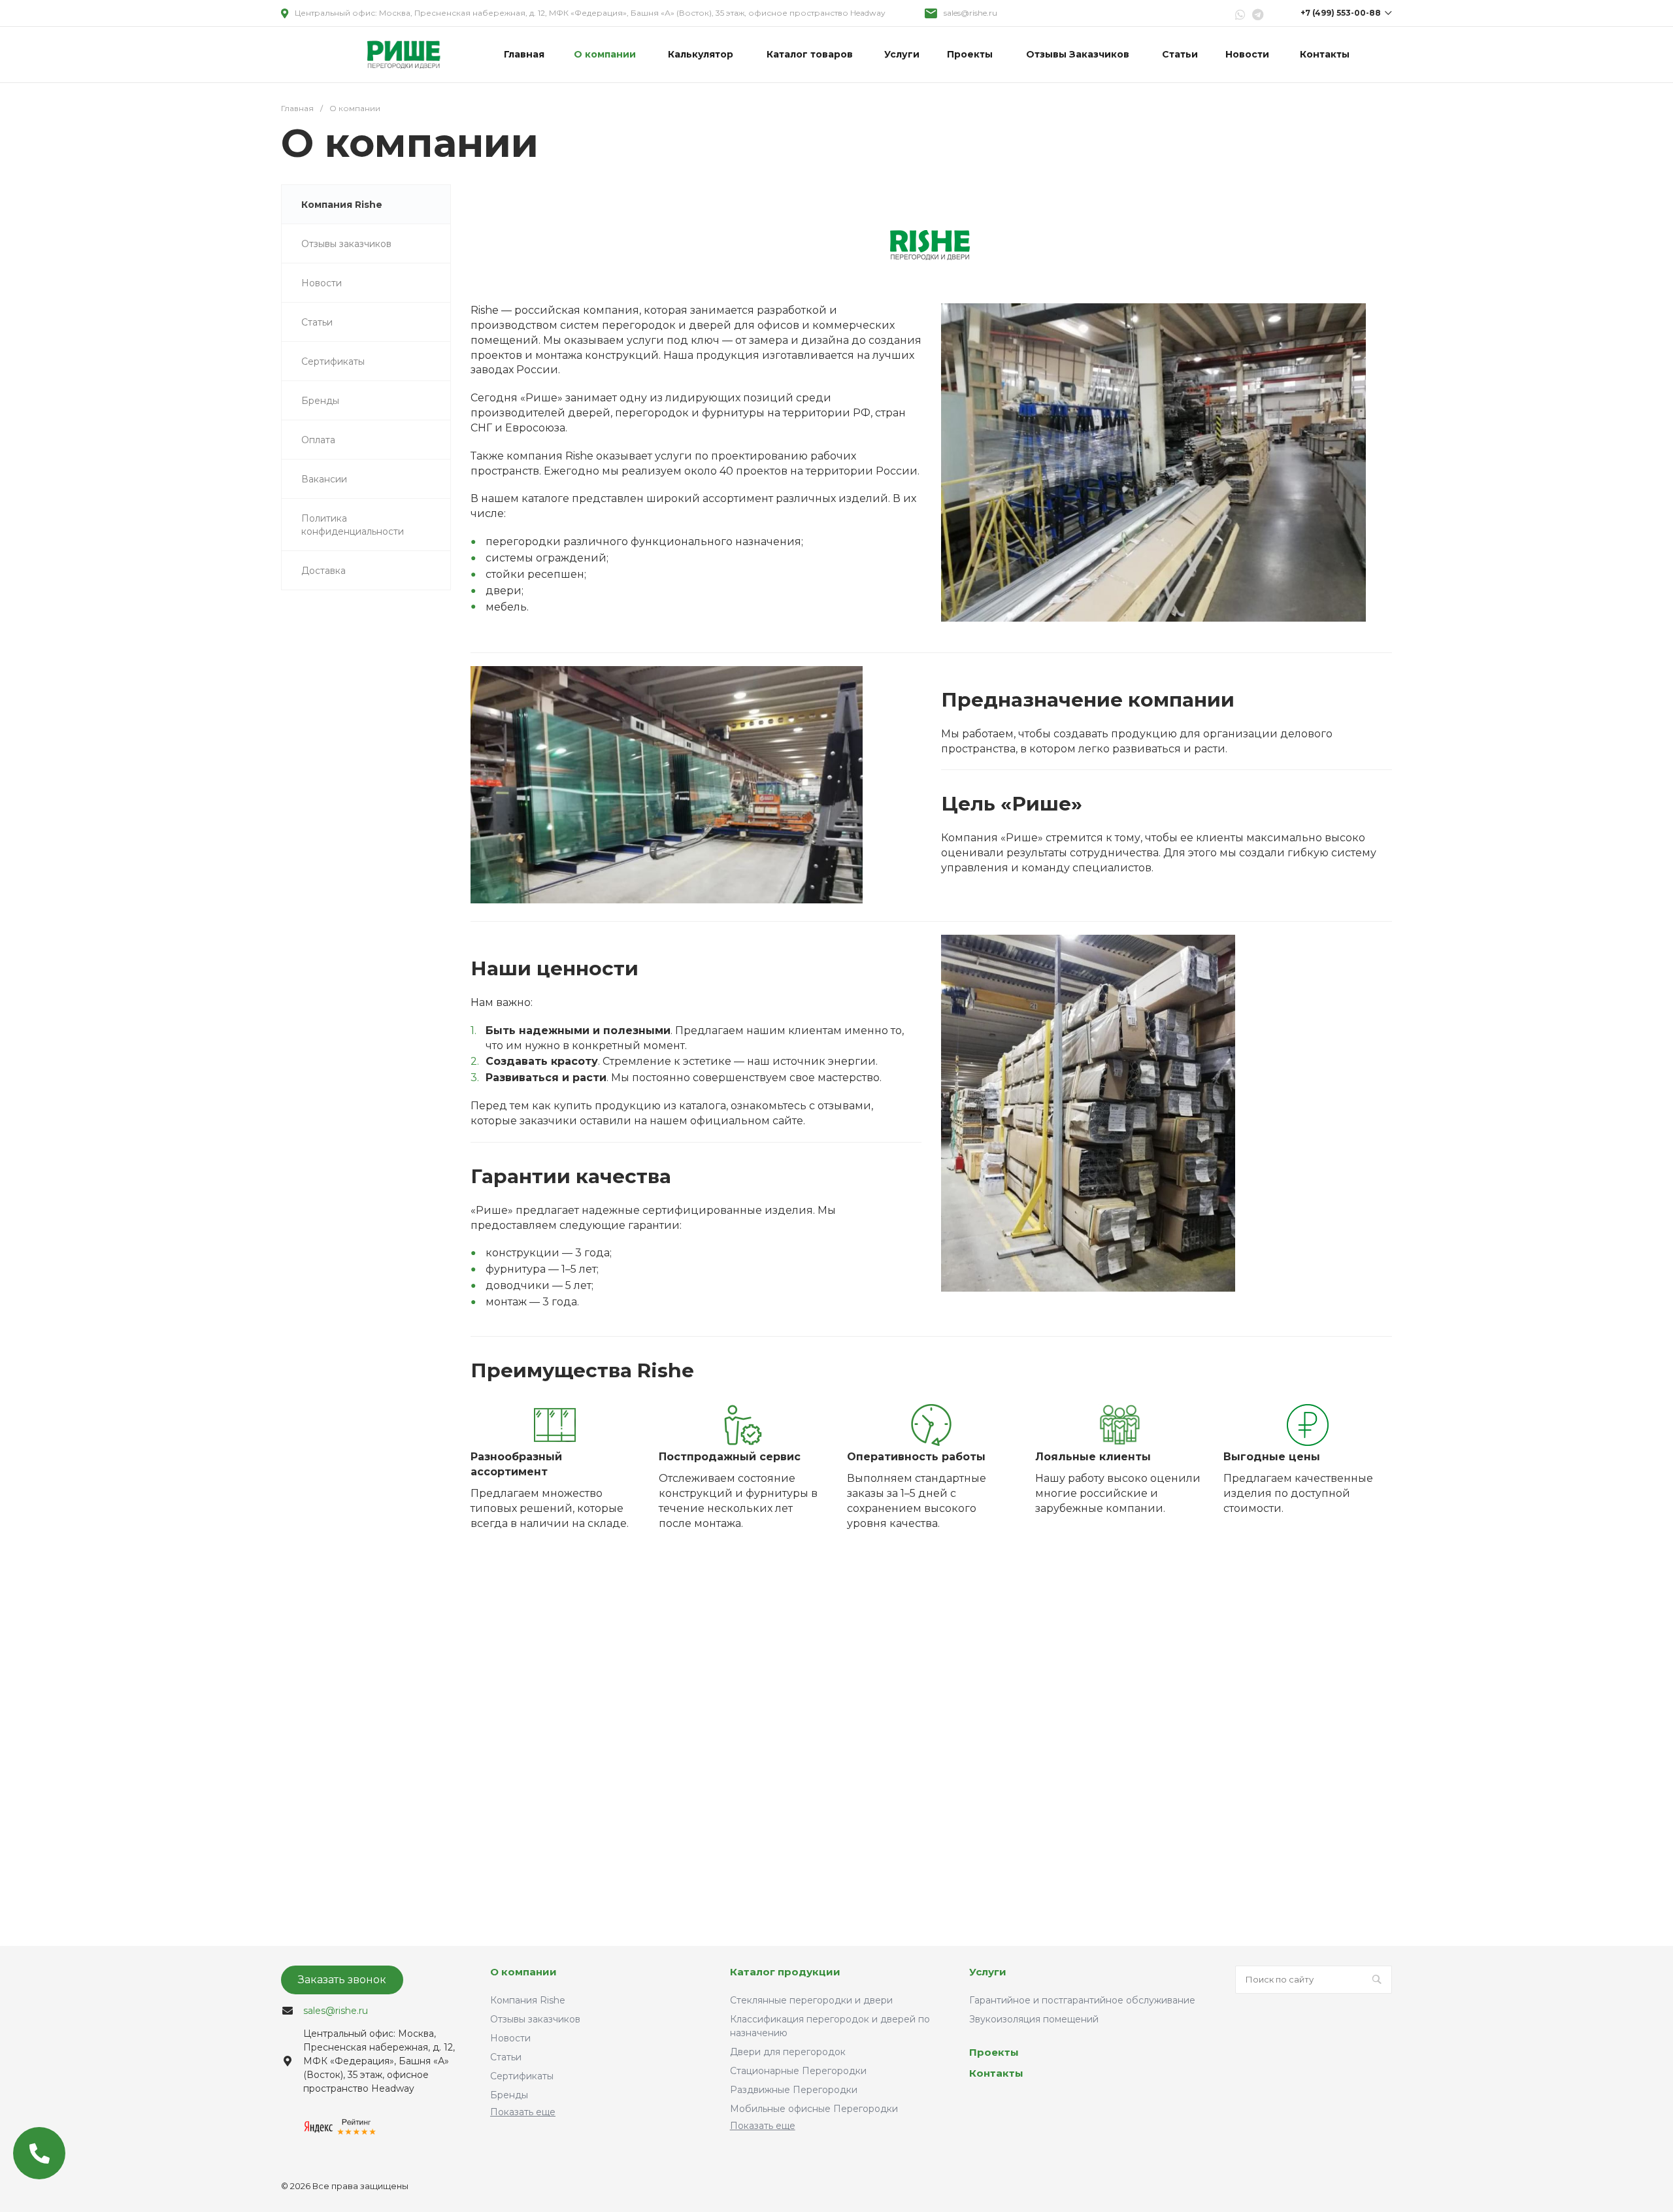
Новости (510, 2038)
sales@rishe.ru (970, 13)
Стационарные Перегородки (798, 2071)
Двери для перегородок (788, 2052)
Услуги (988, 1972)
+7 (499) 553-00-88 (1341, 13)
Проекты (994, 2052)
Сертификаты (522, 2076)
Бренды (509, 2095)
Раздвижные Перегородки (794, 2090)
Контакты (996, 2073)
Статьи (506, 2057)
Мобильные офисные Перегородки (814, 2109)
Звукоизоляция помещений (1034, 2019)
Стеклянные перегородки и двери (811, 2000)
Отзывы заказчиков (535, 2019)
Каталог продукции (785, 1972)
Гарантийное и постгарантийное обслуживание (1082, 2000)
